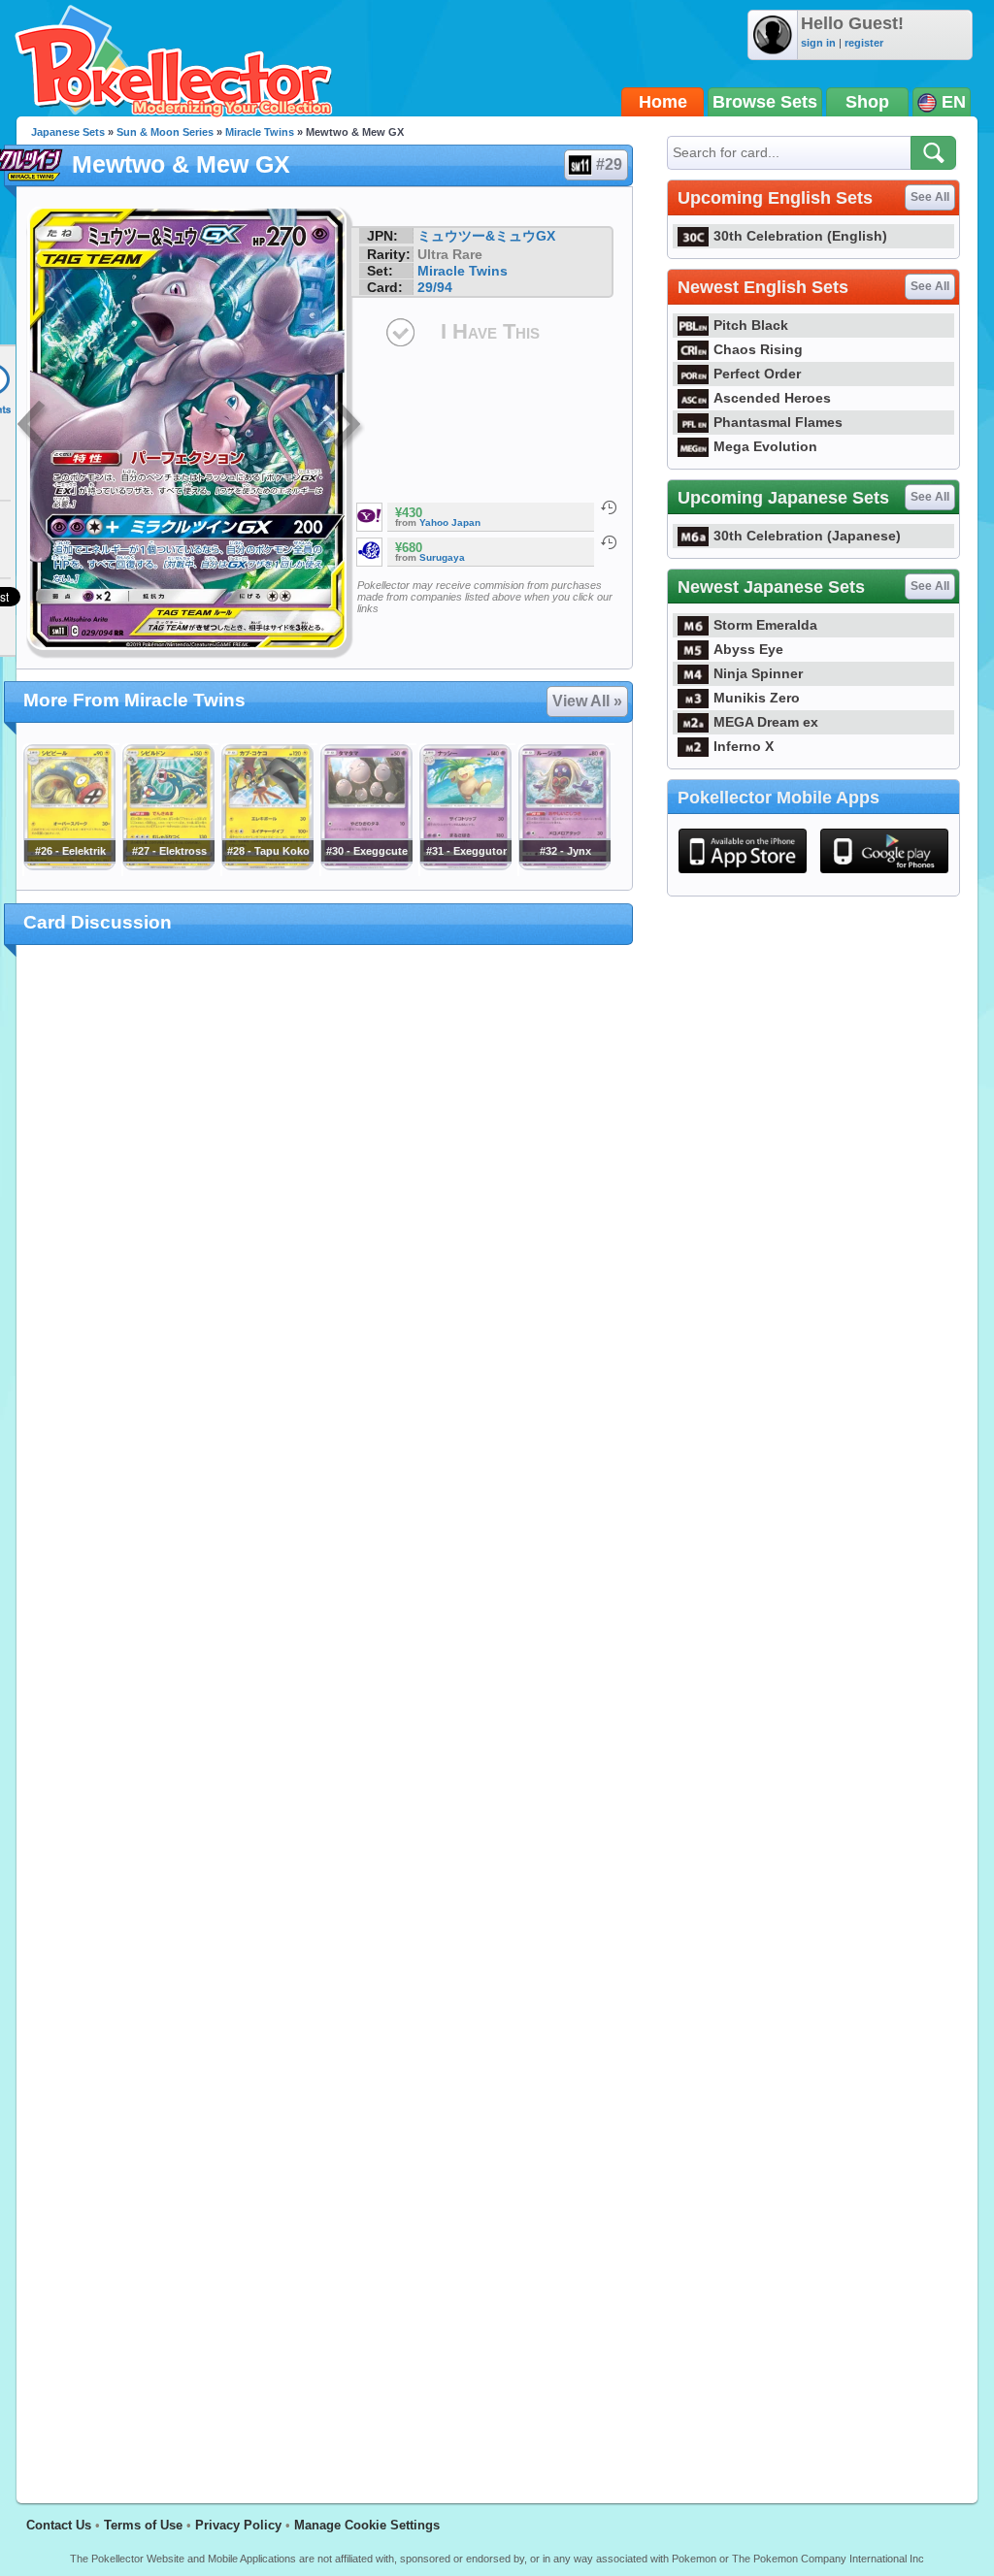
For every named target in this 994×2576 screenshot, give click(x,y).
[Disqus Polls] (325, 1212)
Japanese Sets (68, 132)
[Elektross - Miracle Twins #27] (168, 865)
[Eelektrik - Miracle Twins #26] (69, 865)
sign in (818, 43)
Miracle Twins (260, 132)
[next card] (348, 427)
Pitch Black (751, 325)
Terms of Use (143, 2525)
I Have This (490, 331)
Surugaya (442, 557)
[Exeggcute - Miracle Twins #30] (366, 865)
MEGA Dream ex (766, 722)
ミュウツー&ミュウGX (486, 236)
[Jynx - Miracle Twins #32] (564, 865)
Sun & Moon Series (165, 132)
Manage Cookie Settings (367, 2525)
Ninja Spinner (758, 673)
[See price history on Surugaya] (609, 542)
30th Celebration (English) (800, 236)
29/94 (435, 287)
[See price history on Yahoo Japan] (609, 507)
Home (663, 102)
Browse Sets (765, 102)
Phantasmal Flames (778, 422)
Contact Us (59, 2525)
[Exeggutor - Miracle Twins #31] (465, 865)
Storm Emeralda (765, 625)
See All (930, 197)
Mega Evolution (765, 446)
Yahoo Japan (450, 522)
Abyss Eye (748, 649)
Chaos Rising (758, 349)
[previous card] (33, 427)
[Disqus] (325, 1712)
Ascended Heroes (772, 398)
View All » (587, 701)
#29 (609, 164)
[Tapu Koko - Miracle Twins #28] (267, 865)
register (864, 43)
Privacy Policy (238, 2525)
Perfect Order (757, 374)
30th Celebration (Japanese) (807, 536)
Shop (867, 102)
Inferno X (744, 746)
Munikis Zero (757, 698)
